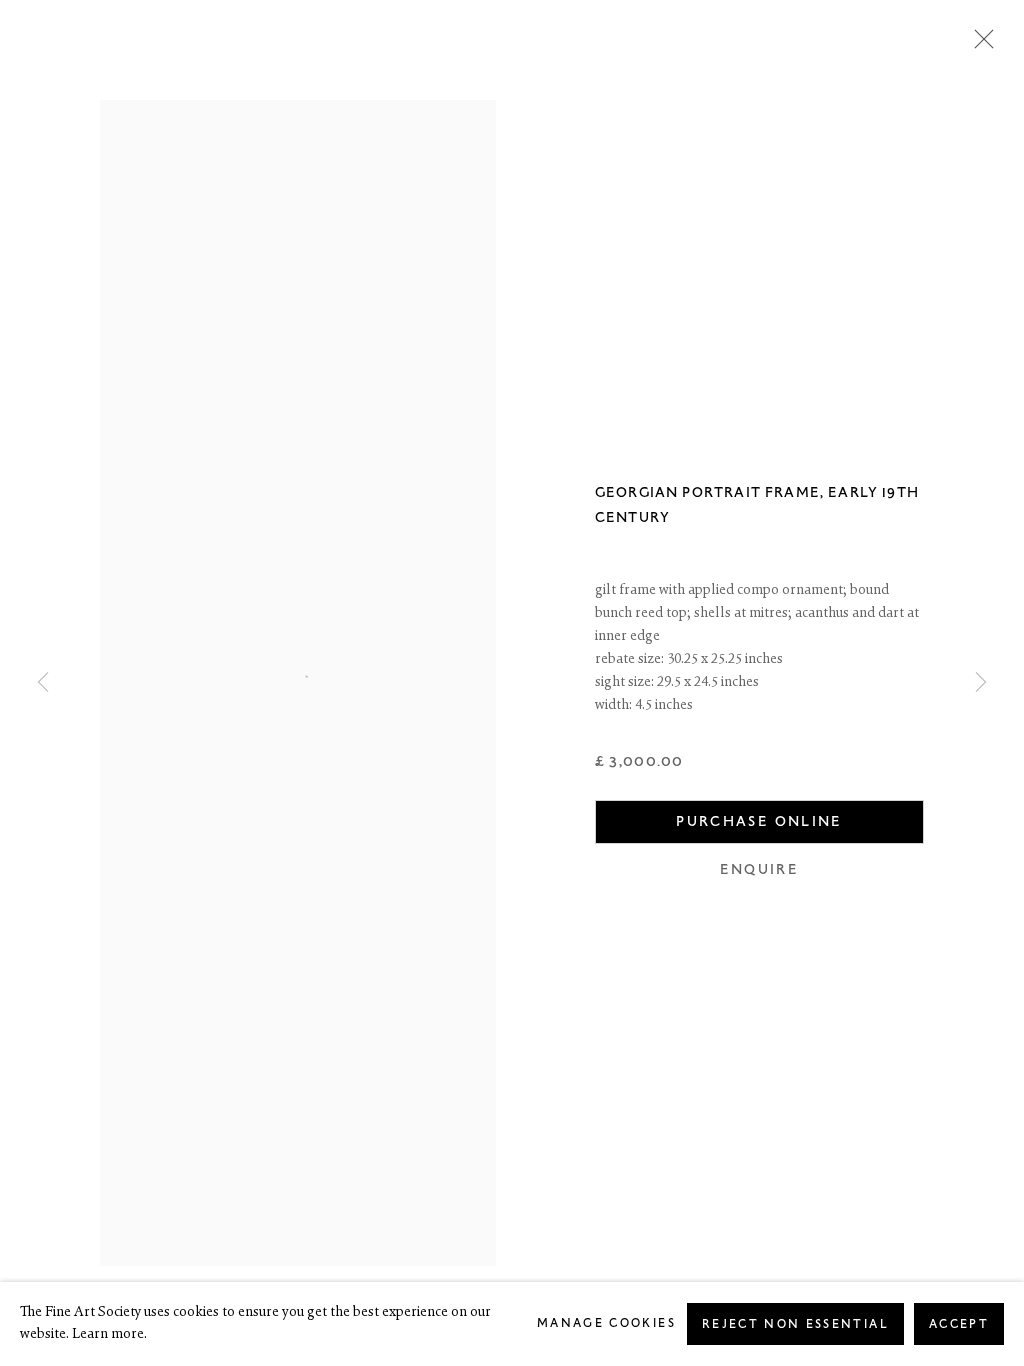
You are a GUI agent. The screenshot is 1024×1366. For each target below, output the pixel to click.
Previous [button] (43, 683)
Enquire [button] (759, 869)
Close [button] (979, 45)
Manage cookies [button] (606, 1323)
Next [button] (981, 683)
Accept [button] (959, 1324)
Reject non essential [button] (795, 1324)
